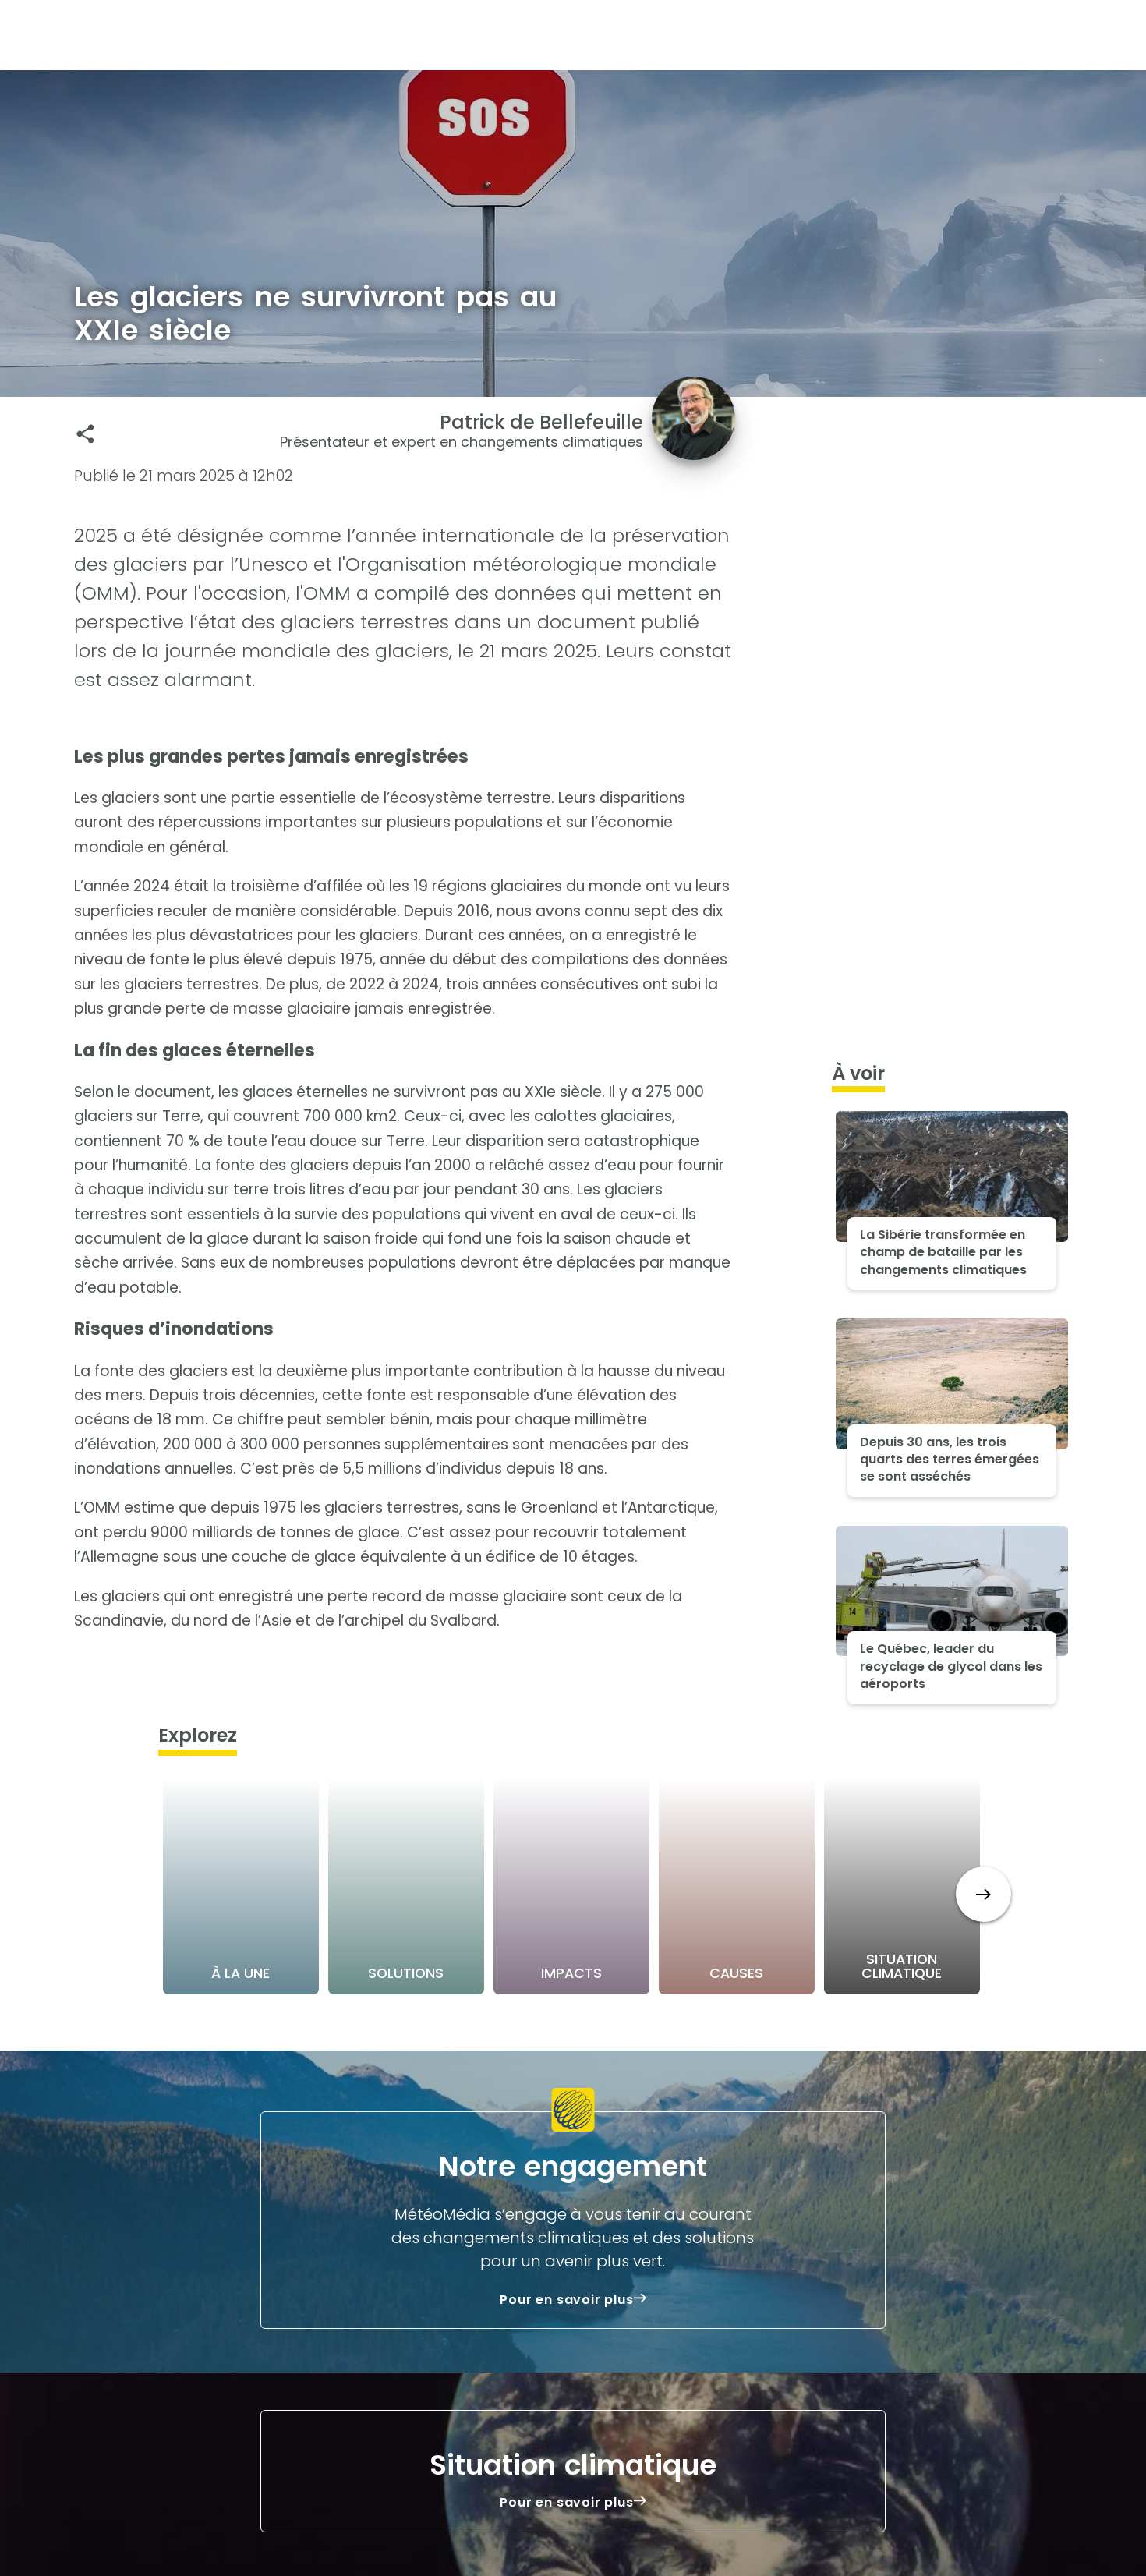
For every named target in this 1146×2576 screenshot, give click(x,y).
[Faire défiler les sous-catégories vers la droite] (983, 1894)
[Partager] (85, 434)
